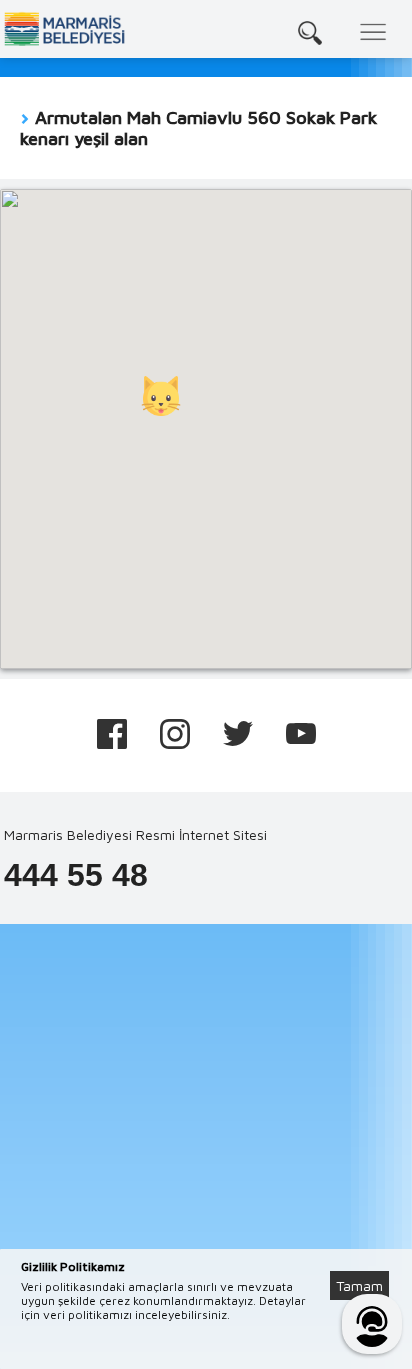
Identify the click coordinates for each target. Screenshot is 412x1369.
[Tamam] (370, 1261)
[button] (161, 396)
